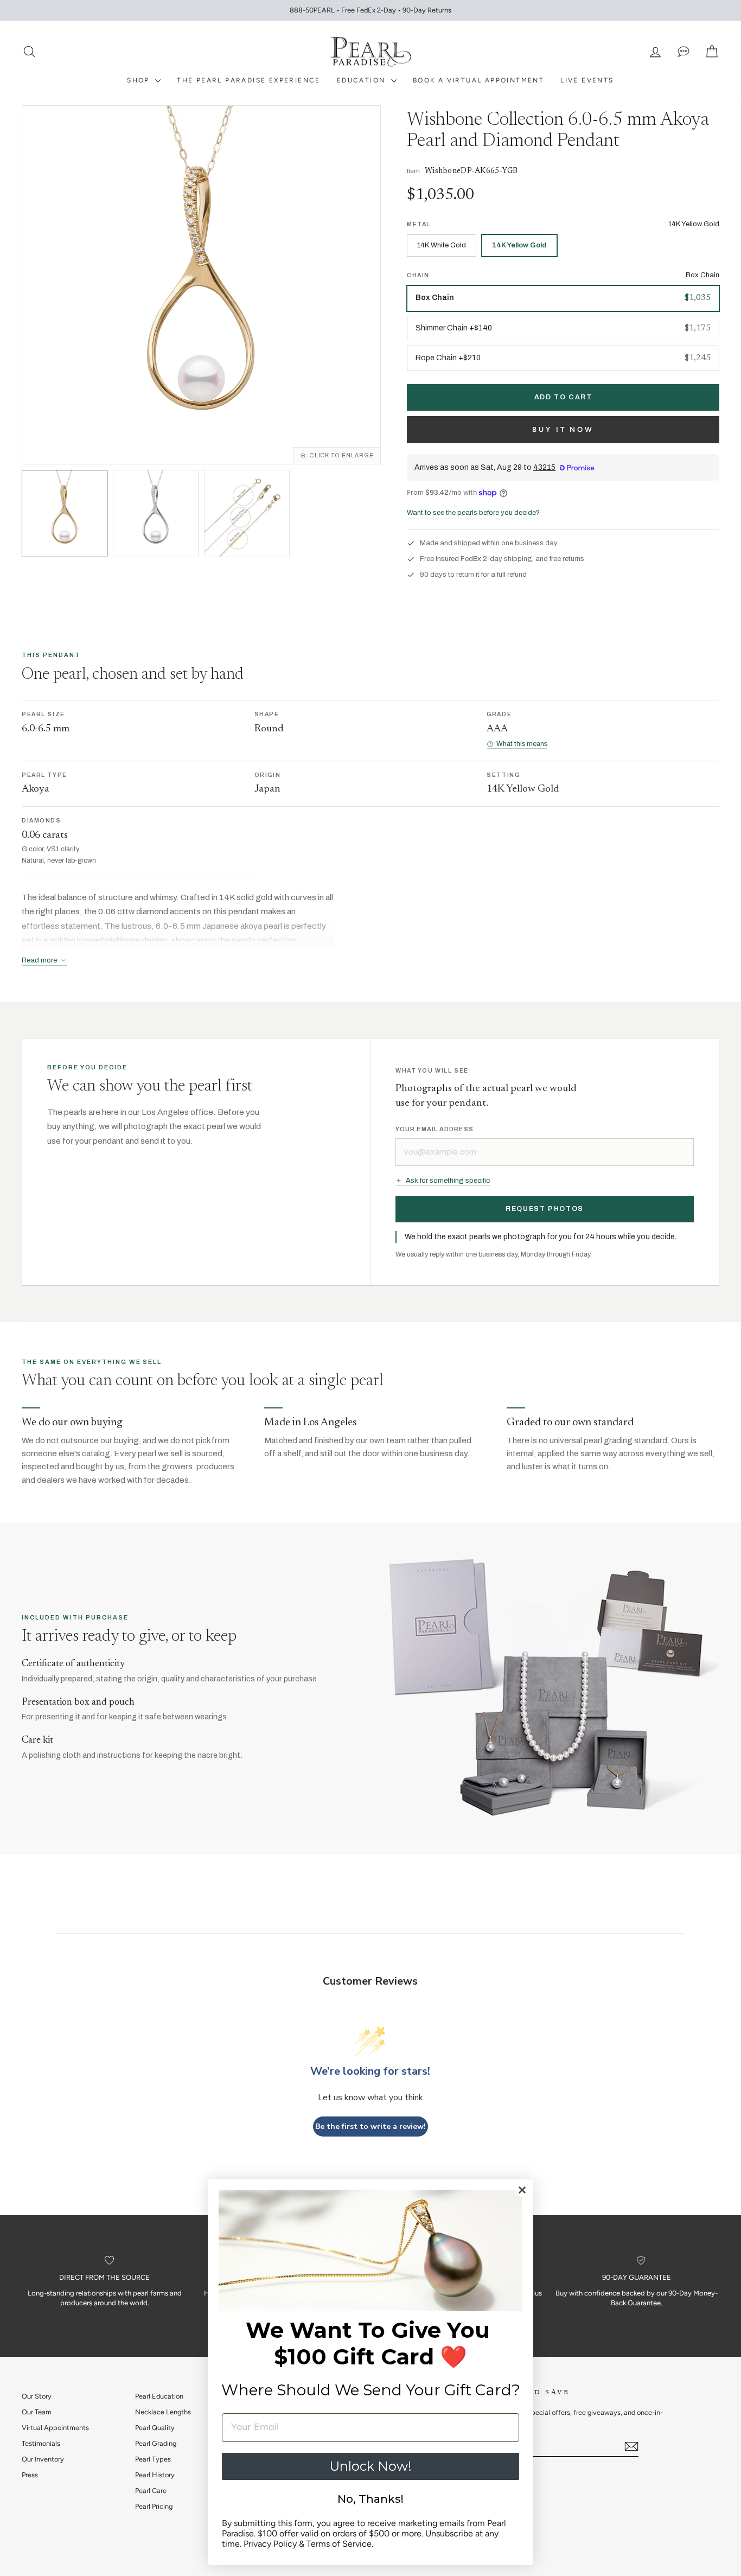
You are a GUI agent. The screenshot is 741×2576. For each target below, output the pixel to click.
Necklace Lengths (163, 2412)
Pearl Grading (156, 2443)
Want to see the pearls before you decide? (473, 513)
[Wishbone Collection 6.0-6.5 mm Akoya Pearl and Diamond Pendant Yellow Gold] (65, 513)
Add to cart (563, 397)
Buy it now (563, 429)
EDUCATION (363, 80)
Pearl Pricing (154, 2506)
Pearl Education (159, 2396)
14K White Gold (442, 245)
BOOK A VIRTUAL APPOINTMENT (478, 80)
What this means (522, 744)
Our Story (37, 2396)
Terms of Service (339, 2544)
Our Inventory (43, 2459)
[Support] (683, 52)
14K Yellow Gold (519, 245)
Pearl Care (151, 2491)
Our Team (37, 2412)
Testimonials (41, 2443)
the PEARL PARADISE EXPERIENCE (249, 80)
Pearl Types (153, 2459)
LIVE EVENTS (587, 80)
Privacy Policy (270, 2544)
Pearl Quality (155, 2428)
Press (30, 2475)
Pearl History (155, 2475)
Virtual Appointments (55, 2428)
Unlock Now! (370, 2466)
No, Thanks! (370, 2499)
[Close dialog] (522, 2190)
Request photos (545, 1209)
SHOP (140, 80)
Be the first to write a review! (370, 2127)
